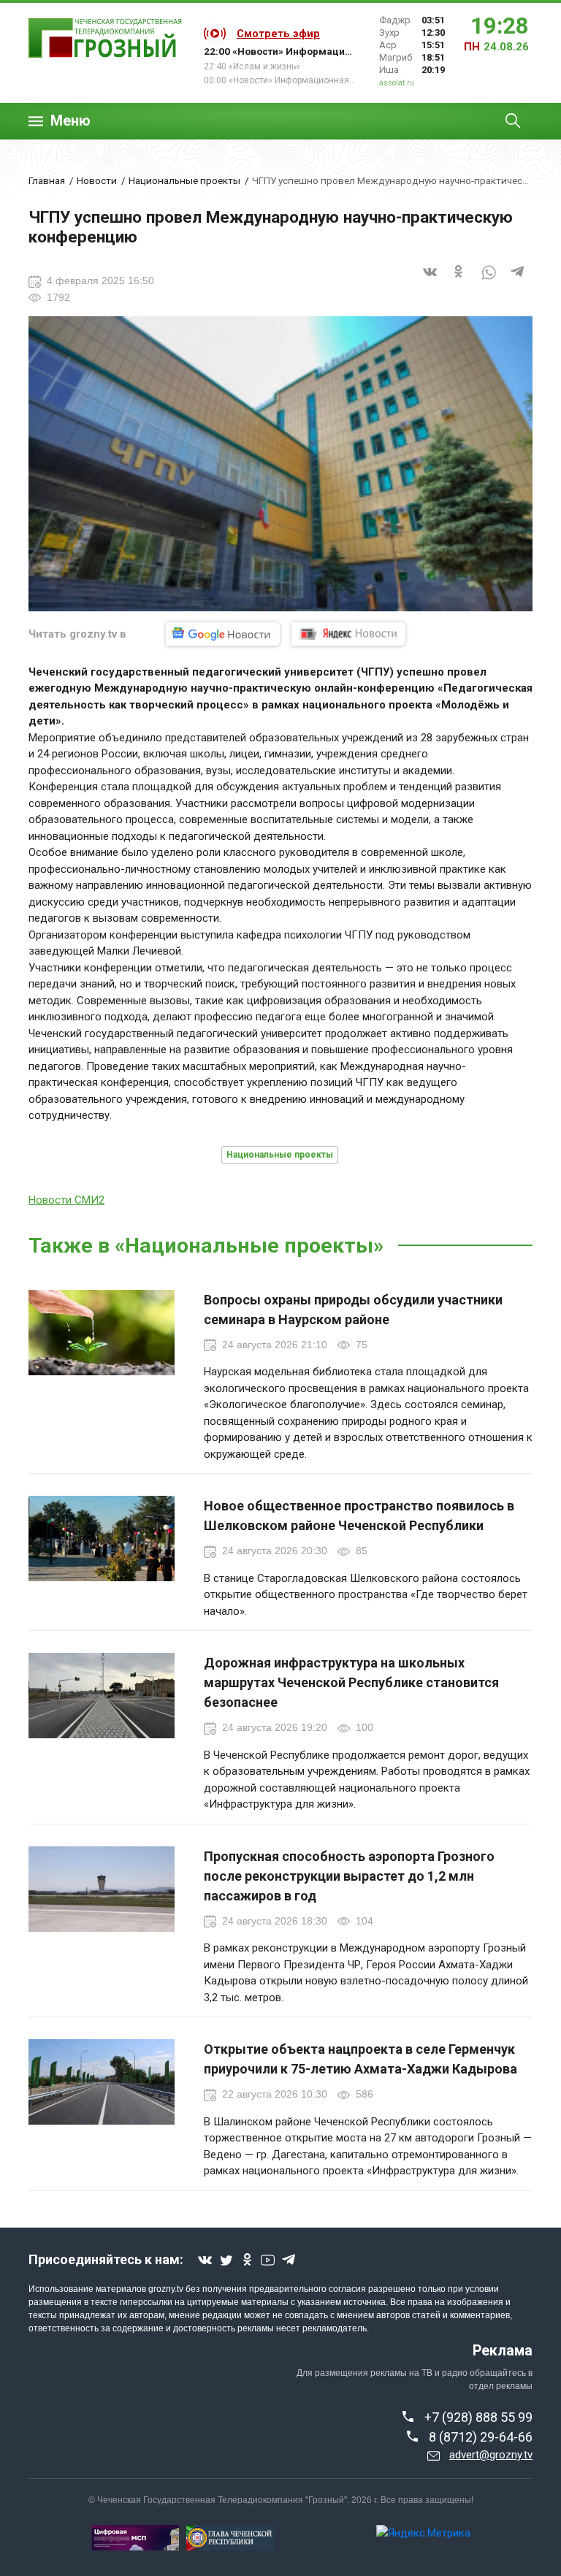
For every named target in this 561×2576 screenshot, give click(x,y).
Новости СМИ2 (66, 1200)
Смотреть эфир (278, 34)
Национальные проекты (184, 180)
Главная (47, 180)
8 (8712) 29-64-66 (481, 2437)
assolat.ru (397, 83)
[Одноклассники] (459, 281)
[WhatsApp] (489, 281)
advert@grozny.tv (491, 2455)
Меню (70, 121)
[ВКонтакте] (430, 281)
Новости (97, 180)
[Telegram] (518, 281)
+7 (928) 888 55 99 (478, 2417)
